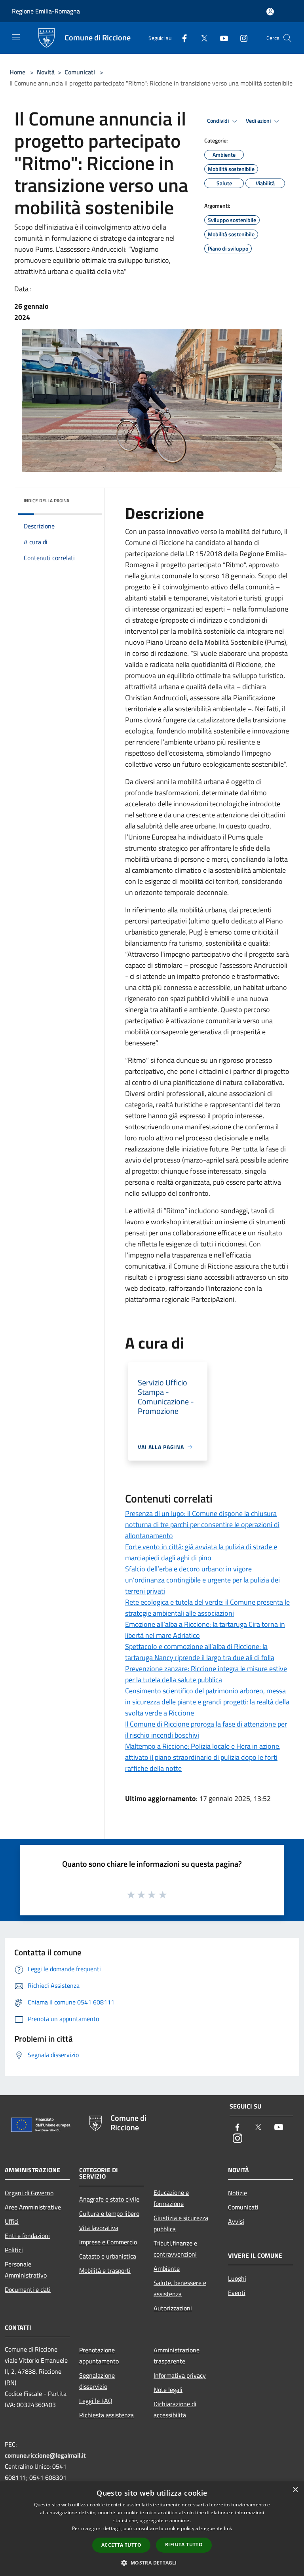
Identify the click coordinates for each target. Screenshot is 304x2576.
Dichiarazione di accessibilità (175, 2409)
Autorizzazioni (173, 2308)
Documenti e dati (28, 2289)
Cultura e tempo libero (109, 2213)
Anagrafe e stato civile (109, 2199)
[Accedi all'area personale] (270, 12)
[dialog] (152, 2529)
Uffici (12, 2221)
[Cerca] (287, 38)
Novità (46, 72)
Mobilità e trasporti (105, 2270)
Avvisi (236, 2221)
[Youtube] (221, 38)
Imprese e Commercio (108, 2242)
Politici (14, 2250)
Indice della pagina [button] (47, 501)
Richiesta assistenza (106, 2415)
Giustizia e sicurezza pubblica (181, 2223)
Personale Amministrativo (26, 2270)
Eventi (237, 2293)
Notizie (237, 2193)
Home (17, 72)
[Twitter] (201, 38)
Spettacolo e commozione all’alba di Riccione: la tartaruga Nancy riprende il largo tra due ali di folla (200, 1652)
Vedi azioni (259, 121)
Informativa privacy (180, 2375)
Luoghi (237, 2278)
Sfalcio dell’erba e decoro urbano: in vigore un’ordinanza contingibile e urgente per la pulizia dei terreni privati (202, 1580)
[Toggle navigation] (16, 37)
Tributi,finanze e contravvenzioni (175, 2249)
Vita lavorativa (99, 2228)
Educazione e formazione (171, 2198)
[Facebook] (181, 38)
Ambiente (167, 2268)
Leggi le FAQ (96, 2401)
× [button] (295, 2490)
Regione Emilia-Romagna (46, 11)
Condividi (218, 121)
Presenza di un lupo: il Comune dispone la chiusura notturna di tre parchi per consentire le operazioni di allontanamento (202, 1525)
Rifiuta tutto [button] (184, 2545)
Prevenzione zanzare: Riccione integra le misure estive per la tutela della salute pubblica (206, 1674)
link (228, 2528)
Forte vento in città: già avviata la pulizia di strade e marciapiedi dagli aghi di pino (201, 1552)
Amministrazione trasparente (177, 2356)
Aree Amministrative (33, 2207)
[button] (152, 2563)
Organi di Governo (29, 2193)
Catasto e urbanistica (108, 2256)
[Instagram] (241, 38)
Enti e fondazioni (27, 2236)
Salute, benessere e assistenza (180, 2288)
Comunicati (80, 72)
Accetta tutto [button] (121, 2545)
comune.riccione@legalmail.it (45, 2455)
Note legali (168, 2390)
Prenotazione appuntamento (99, 2356)
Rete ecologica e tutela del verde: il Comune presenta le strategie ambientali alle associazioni (207, 1608)
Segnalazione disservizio (97, 2381)
